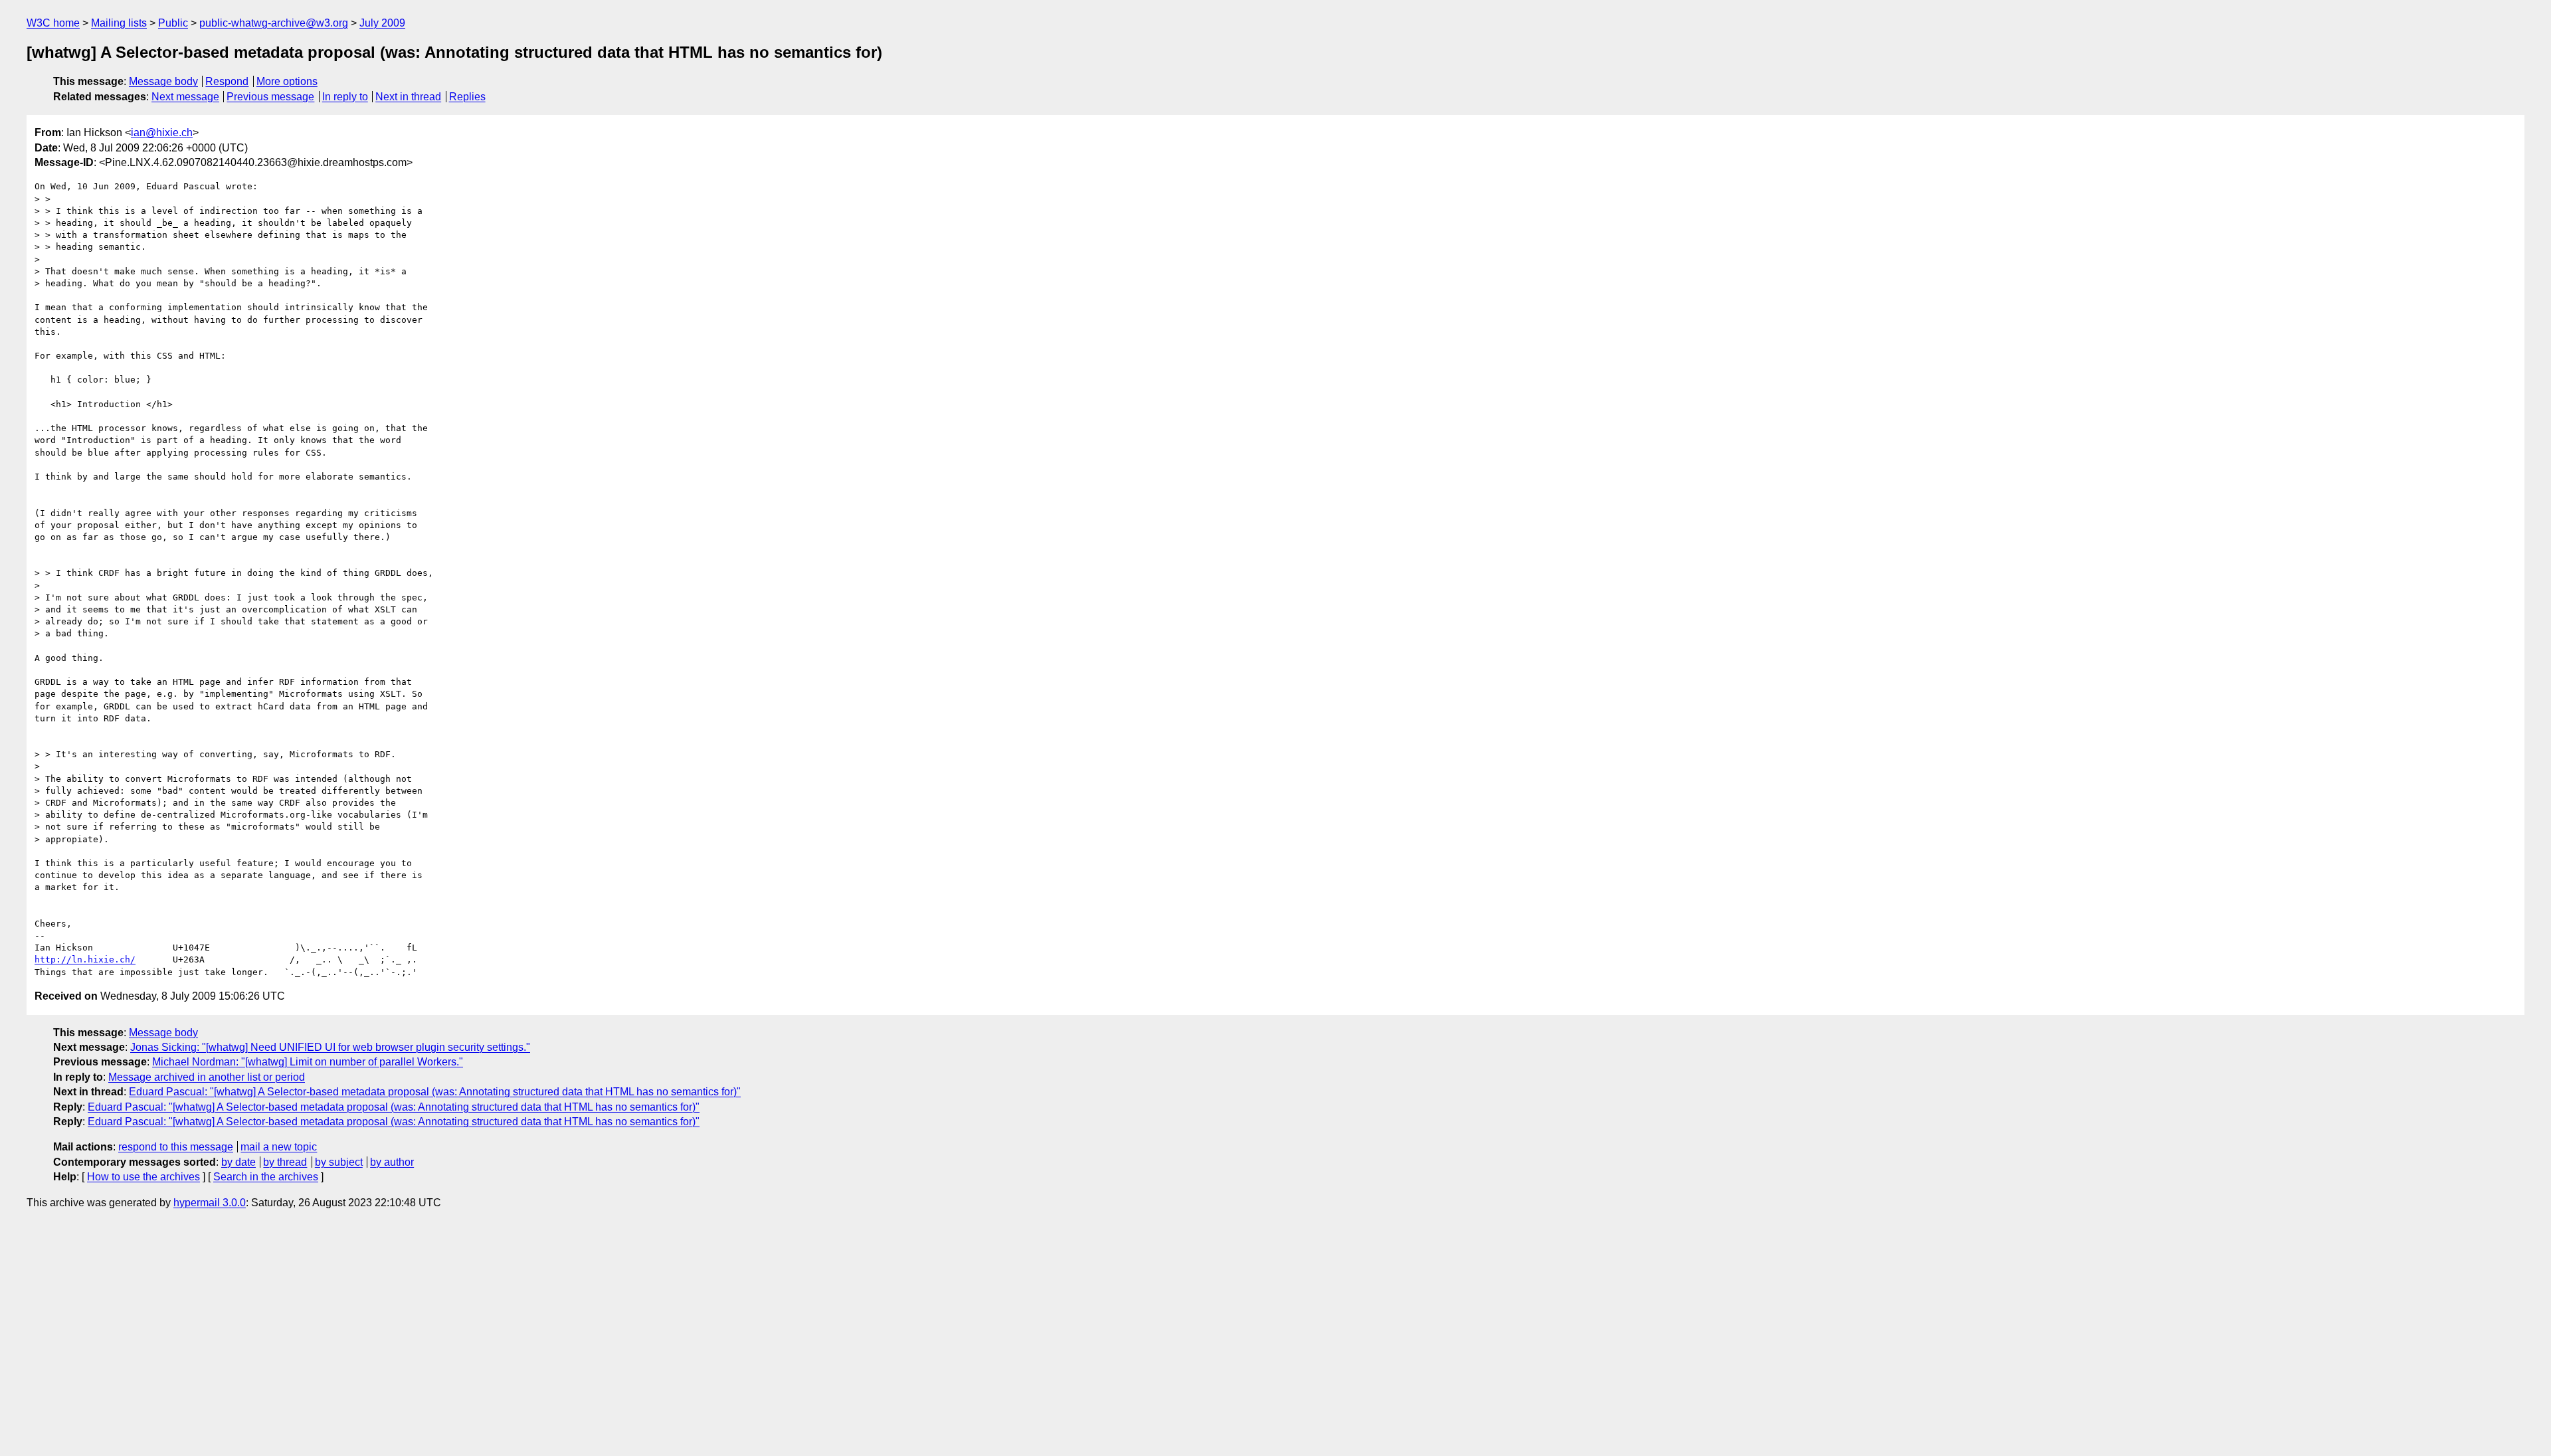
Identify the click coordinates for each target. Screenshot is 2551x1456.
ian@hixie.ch (162, 133)
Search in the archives (266, 1177)
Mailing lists (119, 23)
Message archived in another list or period (207, 1077)
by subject (339, 1162)
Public (173, 23)
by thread (285, 1162)
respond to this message (176, 1147)
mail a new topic (279, 1147)
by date (238, 1162)
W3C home (53, 23)
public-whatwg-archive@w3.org (274, 23)
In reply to (345, 97)
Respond (227, 81)
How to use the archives (143, 1177)
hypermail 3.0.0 (210, 1203)
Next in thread (408, 97)
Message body (163, 81)
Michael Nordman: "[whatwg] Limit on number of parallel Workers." (308, 1062)
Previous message (270, 97)
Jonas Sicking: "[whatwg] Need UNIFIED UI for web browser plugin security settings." (330, 1047)
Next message (185, 97)
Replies (467, 97)
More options (287, 81)
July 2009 (382, 23)
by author (392, 1162)
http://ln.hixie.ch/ (85, 959)
